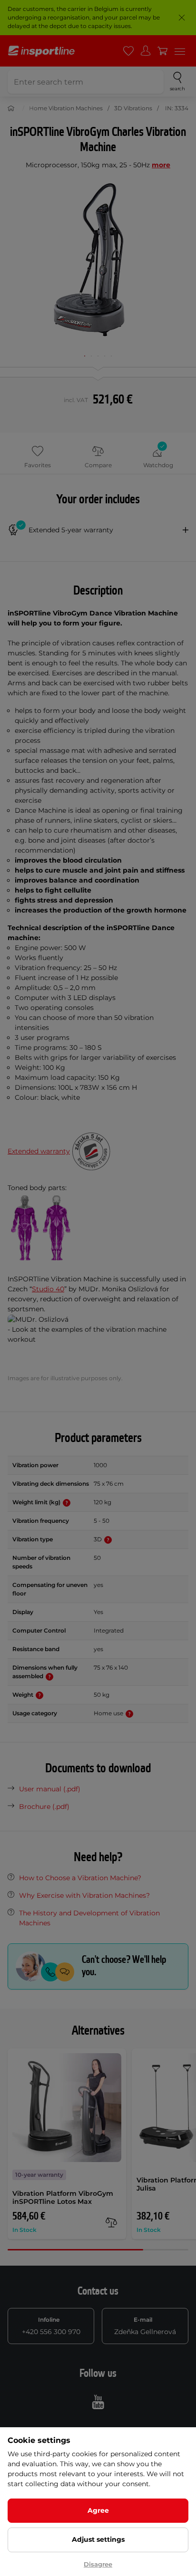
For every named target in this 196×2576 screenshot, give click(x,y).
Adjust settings (98, 2539)
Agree (98, 2510)
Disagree (98, 2564)
